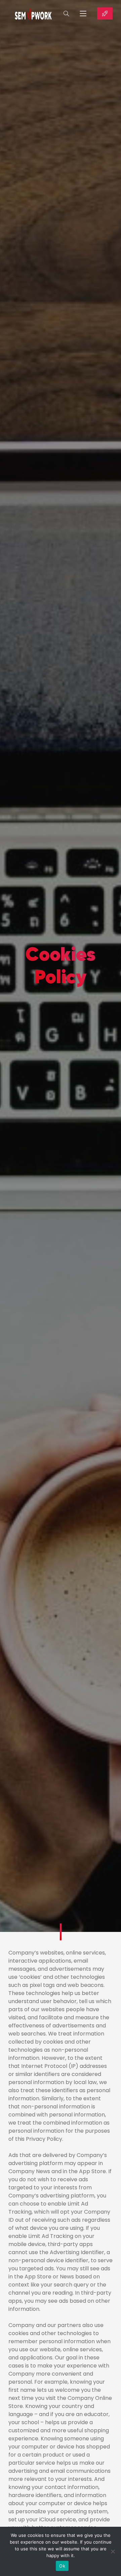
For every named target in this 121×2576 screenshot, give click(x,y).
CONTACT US (105, 13)
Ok (62, 2566)
